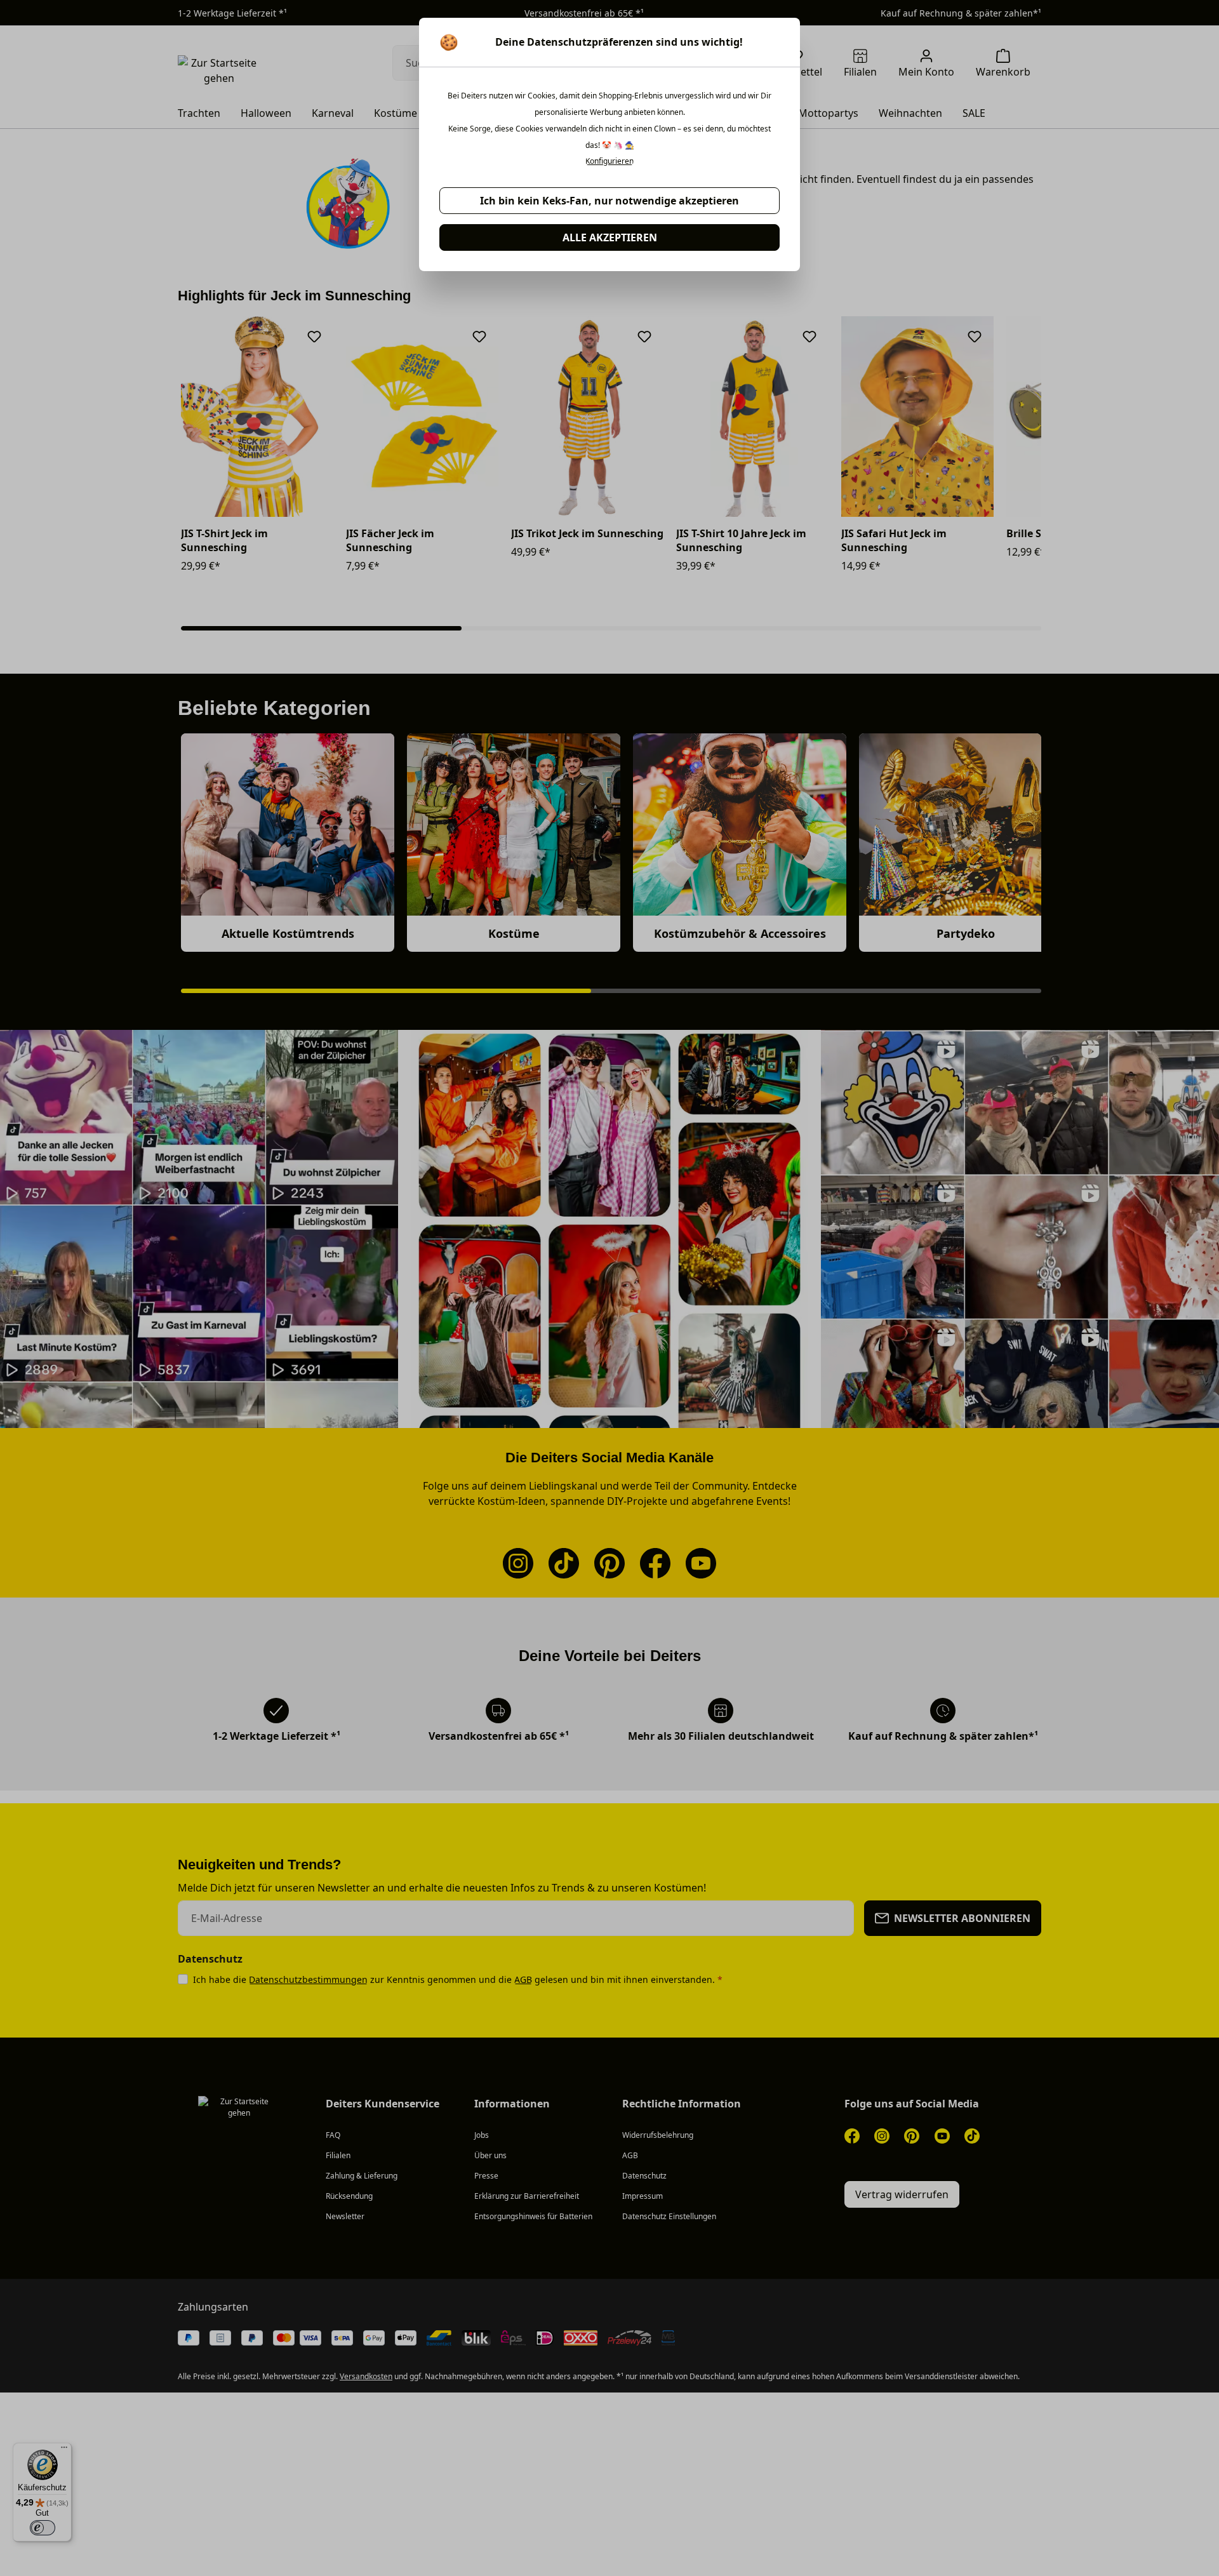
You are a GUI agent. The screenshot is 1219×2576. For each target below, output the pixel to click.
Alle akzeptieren (610, 237)
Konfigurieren (609, 161)
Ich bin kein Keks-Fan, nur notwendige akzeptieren (609, 201)
